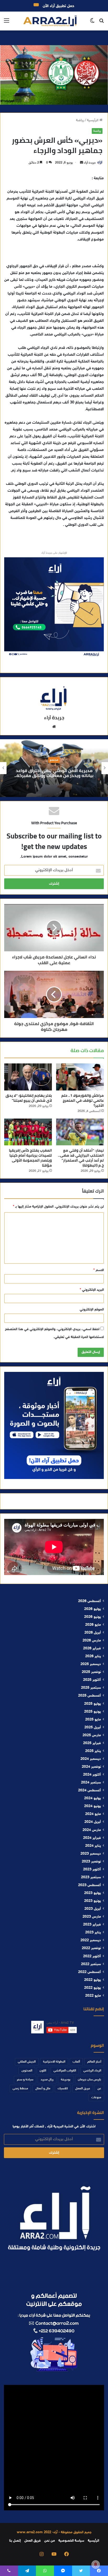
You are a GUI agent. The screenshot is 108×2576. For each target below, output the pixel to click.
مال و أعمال (43, 2089)
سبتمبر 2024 (91, 1783)
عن (99, 2089)
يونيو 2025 (93, 1712)
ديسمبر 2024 (91, 1759)
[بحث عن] (101, 23)
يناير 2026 (93, 1656)
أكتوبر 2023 (92, 1870)
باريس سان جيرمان (90, 2080)
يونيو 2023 (93, 1901)
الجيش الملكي (27, 2062)
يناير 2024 (93, 1846)
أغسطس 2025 (90, 1696)
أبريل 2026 (93, 1633)
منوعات (96, 2097)
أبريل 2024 (93, 1822)
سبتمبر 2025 (91, 1688)
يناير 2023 (93, 1933)
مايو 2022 (93, 1996)
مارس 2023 (92, 1917)
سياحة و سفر (25, 2080)
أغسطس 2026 (90, 1601)
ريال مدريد (47, 2080)
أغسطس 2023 (90, 1885)
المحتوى (27, 2071)
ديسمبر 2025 (91, 1664)
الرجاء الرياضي (92, 2071)
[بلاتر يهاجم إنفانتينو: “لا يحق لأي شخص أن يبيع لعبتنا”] (28, 1077)
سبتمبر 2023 (91, 1877)
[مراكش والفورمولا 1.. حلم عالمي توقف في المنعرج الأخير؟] (80, 1077)
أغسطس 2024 (90, 1791)
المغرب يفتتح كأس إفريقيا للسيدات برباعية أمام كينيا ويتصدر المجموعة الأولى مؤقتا (30, 1158)
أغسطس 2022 (90, 1972)
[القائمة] (7, 23)
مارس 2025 (92, 1735)
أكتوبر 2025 (92, 1680)
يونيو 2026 (93, 1617)
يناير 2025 (93, 1751)
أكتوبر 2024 (92, 1775)
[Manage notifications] (96, 2564)
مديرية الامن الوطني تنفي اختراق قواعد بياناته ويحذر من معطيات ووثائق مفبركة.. (54, 773)
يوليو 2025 (93, 1704)
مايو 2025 (93, 1720)
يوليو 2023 (93, 1893)
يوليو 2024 (93, 1798)
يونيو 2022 (93, 1988)
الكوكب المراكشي (65, 2071)
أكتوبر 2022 (92, 1956)
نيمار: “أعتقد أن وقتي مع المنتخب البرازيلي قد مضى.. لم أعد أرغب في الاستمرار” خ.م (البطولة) (81, 1158)
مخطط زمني (20, 2089)
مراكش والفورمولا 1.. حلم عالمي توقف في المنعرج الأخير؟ (83, 1100)
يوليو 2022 (93, 1980)
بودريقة (66, 2080)
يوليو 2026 (93, 1609)
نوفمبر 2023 (91, 1862)
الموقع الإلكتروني (92, 1310)
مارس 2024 (92, 1830)
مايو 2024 (93, 1814)
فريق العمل (83, 2089)
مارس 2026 (92, 1641)
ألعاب (76, 2062)
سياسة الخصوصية (71, 2541)
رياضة (80, 120)
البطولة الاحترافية (54, 2062)
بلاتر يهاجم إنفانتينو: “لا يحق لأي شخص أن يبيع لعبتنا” (29, 1098)
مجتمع (54, 760)
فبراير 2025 (92, 1743)
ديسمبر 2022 (91, 1940)
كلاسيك (63, 2089)
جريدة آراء (90, 163)
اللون (43, 2071)
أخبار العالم (94, 2062)
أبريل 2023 (93, 1909)
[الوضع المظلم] (92, 23)
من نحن (50, 2541)
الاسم (99, 1270)
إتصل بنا (15, 2541)
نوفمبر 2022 (91, 1948)
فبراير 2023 (92, 1925)
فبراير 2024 (92, 1838)
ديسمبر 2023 (91, 1854)
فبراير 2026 (92, 1649)
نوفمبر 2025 (91, 1672)
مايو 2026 (93, 1625)
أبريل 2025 (93, 1728)
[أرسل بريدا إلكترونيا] (82, 163)
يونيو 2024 (93, 1806)
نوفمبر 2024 (91, 1767)
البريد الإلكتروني (92, 1290)
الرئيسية (93, 120)
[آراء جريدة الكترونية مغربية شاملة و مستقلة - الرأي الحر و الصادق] (50, 21)
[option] (54, 768)
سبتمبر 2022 (91, 1964)
